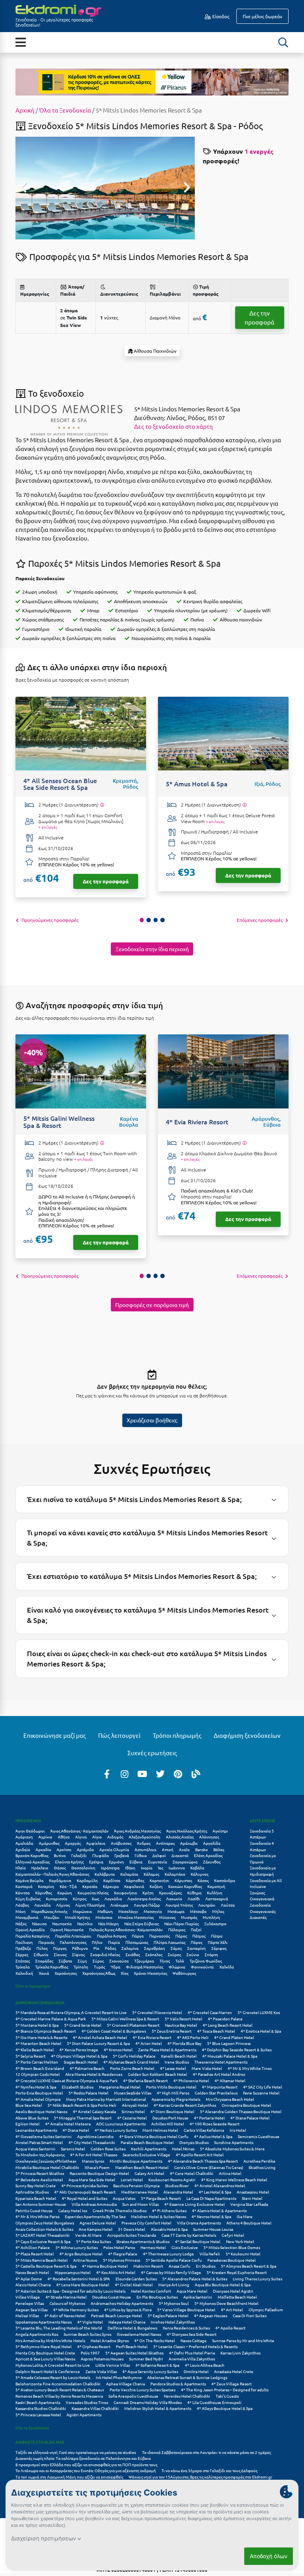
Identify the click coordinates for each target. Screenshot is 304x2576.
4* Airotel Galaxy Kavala (94, 2111)
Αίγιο (97, 1837)
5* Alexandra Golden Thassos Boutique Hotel (241, 2111)
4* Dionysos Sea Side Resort (192, 2334)
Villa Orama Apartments (199, 2223)
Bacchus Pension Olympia (136, 2185)
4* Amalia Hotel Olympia (38, 2099)
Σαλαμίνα (130, 1948)
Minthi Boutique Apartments (136, 2161)
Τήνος (165, 1961)
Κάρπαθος (135, 1880)
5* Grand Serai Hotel (83, 2025)
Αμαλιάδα (24, 1843)
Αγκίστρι (220, 1831)
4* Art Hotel (232, 2309)
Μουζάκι (52, 1917)
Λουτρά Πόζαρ (147, 1905)
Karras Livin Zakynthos (240, 2353)
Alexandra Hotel (178, 2192)
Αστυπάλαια (145, 1849)
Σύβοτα (65, 1961)
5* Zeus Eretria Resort (172, 2031)
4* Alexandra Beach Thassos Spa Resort (203, 2161)
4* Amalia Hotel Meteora (68, 2124)
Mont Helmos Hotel (160, 2130)
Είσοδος (220, 16)
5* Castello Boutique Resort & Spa (46, 2266)
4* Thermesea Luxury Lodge (168, 2254)
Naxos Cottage (194, 2340)
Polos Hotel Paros (119, 2247)
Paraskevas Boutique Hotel (232, 2260)
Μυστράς (189, 1917)
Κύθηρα (194, 1893)
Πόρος (197, 1942)
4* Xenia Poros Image (79, 2050)
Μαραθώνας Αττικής (49, 1911)
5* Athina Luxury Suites (77, 2247)
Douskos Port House (170, 2118)
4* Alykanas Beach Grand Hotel (131, 2062)
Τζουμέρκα (144, 1961)
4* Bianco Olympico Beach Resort (46, 2031)
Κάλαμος (151, 1874)
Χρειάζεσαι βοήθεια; (152, 1420)
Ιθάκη (130, 1868)
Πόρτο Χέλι (218, 1942)
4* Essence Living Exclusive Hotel (195, 2204)
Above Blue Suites (32, 2118)
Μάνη (21, 1911)
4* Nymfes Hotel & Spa (36, 2087)
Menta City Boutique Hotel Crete (45, 2353)
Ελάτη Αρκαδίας (208, 1855)
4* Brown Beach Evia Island (40, 2068)
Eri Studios (206, 2266)
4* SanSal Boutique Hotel (198, 2241)
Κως (95, 1899)
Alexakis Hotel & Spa (169, 2229)
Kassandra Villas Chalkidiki (95, 2408)
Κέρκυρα (111, 1886)
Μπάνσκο (104, 1917)
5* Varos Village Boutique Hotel (186, 2309)
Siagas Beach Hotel (81, 2062)
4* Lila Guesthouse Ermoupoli (214, 2402)
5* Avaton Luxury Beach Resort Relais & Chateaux (60, 2390)
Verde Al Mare (88, 2235)
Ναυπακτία (62, 1923)
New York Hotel (240, 2241)
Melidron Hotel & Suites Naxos (159, 2216)
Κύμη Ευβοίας (28, 1899)
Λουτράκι (207, 1905)
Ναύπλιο (85, 1923)
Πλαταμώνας (137, 1942)
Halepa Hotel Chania (127, 2322)
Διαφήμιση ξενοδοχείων (247, 1735)
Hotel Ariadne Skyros (110, 2340)
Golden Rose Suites (108, 2149)
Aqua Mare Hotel (192, 2291)
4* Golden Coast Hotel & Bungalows (114, 2031)
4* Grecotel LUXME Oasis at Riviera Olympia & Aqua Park (66, 2080)
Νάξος (21, 1923)
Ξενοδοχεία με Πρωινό (263, 1858)
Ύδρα (115, 1967)
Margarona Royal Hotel (120, 2087)
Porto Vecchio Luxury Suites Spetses (142, 2390)
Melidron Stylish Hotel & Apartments (158, 2408)
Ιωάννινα (177, 1868)
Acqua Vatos (124, 2198)
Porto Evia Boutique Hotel (39, 2093)
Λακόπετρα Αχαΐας (144, 1899)
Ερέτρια (96, 1862)
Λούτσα (228, 1905)
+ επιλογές (48, 827)
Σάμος (176, 1948)
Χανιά (44, 1973)
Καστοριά (24, 1886)
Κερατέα (90, 1886)
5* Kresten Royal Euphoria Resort (237, 2272)
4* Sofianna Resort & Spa (157, 2365)
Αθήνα (64, 1837)
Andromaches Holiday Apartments (122, 2303)
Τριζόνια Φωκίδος (206, 1961)
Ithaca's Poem (97, 2167)
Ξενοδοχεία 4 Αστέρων (262, 1846)
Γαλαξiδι (79, 1855)
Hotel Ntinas (183, 2149)
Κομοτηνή (216, 1886)
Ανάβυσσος (121, 1843)
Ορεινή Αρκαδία (30, 1929)
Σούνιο (193, 1954)
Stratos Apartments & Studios (143, 2241)
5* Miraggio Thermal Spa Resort (83, 2118)
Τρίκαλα (23, 1967)
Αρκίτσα (64, 1849)
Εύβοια (136, 1862)
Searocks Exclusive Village (146, 2155)
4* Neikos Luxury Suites (116, 2130)
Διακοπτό (180, 1855)
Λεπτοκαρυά (217, 1899)
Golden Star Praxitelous (216, 2093)
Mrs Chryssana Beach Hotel (230, 2099)
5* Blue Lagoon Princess (229, 2043)
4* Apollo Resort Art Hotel (200, 2155)
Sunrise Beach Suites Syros (87, 2334)
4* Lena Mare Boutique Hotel (83, 2285)
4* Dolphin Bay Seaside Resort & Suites (237, 2050)
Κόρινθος (44, 1893)
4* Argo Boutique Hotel (81, 2254)
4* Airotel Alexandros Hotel (220, 2185)
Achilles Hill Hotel (168, 2124)
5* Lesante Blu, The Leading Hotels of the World (59, 2328)
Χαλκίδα (227, 1967)
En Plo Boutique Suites (157, 2297)
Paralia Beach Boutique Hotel (147, 2142)
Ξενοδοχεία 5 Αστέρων (262, 1834)
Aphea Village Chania (125, 2384)
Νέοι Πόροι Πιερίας (181, 1923)
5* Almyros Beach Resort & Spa (249, 2266)
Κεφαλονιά (134, 1886)
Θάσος (60, 1868)
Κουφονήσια (125, 1893)
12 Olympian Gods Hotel (38, 2074)
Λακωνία (174, 1899)
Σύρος (98, 1961)
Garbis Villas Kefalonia (204, 2130)
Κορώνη (65, 1893)
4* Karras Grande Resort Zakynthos (185, 2105)
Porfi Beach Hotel (132, 2346)
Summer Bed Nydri (146, 2359)
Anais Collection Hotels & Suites (44, 2229)
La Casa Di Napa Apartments (211, 2198)
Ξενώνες (257, 1893)
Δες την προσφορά (259, 317)
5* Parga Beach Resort (161, 2198)
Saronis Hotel (73, 2149)
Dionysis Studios (194, 2142)
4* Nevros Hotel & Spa (211, 2216)
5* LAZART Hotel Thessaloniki (43, 2235)
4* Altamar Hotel (230, 2080)
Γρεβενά (122, 1855)
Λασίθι (194, 1899)
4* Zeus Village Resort (232, 2384)
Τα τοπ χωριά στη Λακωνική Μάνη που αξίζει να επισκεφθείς (69, 2477)
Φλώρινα (177, 1967)
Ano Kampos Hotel (96, 2229)
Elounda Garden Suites (136, 2279)
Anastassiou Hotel (253, 2192)
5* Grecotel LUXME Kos (259, 2012)
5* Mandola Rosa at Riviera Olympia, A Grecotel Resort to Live (71, 2012)
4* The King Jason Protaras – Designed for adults (225, 2390)
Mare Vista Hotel (207, 2068)
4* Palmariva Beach (87, 2068)
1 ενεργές (259, 151)
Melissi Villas (27, 2315)
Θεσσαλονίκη (83, 1868)
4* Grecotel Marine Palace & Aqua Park (51, 2019)
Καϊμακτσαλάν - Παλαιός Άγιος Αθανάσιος (52, 1874)
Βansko (201, 1849)
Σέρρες (22, 1954)
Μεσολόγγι (128, 1911)
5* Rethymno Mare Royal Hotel (44, 2346)
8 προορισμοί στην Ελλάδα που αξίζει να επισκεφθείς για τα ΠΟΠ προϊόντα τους (86, 2464)
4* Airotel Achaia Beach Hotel (100, 2037)
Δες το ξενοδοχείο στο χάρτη (174, 426)
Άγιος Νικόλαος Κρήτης (187, 1831)
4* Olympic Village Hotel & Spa (79, 2056)
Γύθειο (141, 1855)
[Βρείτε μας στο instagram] (125, 1773)
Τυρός (99, 1967)
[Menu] (20, 42)
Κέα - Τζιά (68, 1886)
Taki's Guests (227, 2396)
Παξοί (196, 1929)
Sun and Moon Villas (141, 2204)
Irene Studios (177, 2062)
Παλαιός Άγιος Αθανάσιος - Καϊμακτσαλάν (126, 1929)
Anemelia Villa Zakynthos (192, 2359)
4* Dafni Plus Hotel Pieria (192, 2353)
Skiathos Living (262, 2167)
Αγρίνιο (45, 1837)
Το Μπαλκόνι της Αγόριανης (40, 2155)
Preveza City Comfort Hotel (146, 2223)
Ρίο (96, 1948)
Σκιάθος (133, 1954)
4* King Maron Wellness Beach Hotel (234, 2179)
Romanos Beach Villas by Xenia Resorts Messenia (59, 2396)
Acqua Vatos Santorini (35, 2149)
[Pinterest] (178, 1773)
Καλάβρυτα (105, 1874)
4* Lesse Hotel (173, 2068)
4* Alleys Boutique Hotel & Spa (225, 2408)
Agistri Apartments (84, 2415)
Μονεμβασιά (27, 1917)
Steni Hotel (252, 2198)
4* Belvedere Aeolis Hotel (39, 2179)
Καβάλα (197, 1868)
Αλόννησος (209, 1837)
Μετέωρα (176, 1911)
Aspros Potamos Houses (102, 2359)
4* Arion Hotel (149, 2043)
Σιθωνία (41, 1954)
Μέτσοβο (198, 1911)
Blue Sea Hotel (29, 2105)
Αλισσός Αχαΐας (180, 1837)
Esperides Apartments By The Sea (95, 2216)
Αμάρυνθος (49, 1843)
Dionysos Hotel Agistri (233, 2291)
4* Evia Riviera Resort (152, 2037)
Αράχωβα (189, 1843)
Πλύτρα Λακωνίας (169, 1942)
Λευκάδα (43, 1905)
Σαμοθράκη (155, 1948)
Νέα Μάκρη (108, 1923)
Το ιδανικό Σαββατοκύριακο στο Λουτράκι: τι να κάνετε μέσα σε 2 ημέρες (206, 2452)
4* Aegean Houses (211, 2315)
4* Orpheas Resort (94, 2346)
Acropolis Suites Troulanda (132, 2235)
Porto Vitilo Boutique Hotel (171, 2087)
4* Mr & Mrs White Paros (37, 2216)
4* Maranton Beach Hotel (38, 2043)
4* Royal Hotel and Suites (85, 2198)
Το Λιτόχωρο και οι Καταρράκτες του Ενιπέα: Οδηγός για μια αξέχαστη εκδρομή (86, 2470)
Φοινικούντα (202, 1967)
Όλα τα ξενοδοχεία (32, 2428)
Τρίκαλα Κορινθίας (52, 1967)
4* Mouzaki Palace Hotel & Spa (230, 2056)
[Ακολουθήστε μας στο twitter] (160, 1773)
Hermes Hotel (153, 2247)
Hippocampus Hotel (73, 2272)
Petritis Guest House (34, 2210)
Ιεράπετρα (110, 1868)
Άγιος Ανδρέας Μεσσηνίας (137, 1831)
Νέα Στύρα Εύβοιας (142, 1923)
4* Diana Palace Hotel (250, 2118)
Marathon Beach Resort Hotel (142, 2167)
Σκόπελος (154, 1954)
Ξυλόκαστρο (215, 1923)
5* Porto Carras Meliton (37, 2062)
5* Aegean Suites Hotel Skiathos (134, 2353)
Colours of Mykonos (67, 2303)
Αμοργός (73, 1843)
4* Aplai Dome (29, 2279)
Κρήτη (148, 1893)
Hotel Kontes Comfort (151, 2291)
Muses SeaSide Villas (133, 2093)
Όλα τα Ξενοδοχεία (65, 110)
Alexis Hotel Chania (33, 2285)
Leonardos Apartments (36, 2130)
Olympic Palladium (266, 2309)
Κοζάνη (156, 1886)
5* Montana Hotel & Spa (37, 2025)
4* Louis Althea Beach (205, 2365)
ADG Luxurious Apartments (121, 2124)
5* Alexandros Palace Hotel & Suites (195, 2279)
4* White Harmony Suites (76, 2309)
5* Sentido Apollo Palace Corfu (174, 2260)
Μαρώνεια (82, 1911)
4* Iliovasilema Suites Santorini (44, 2136)
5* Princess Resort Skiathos (40, 2173)
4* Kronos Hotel (118, 2050)
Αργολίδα (212, 1843)
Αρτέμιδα (85, 1849)
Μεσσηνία (153, 1911)
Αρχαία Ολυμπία (114, 1849)
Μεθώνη (105, 1911)
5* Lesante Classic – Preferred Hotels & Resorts (195, 2346)
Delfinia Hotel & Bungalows (132, 2328)
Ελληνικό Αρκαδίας (32, 1862)
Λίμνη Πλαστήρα (90, 1905)
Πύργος (60, 1948)
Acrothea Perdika (259, 2161)
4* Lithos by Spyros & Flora (128, 2309)
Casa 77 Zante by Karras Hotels (189, 2235)
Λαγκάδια (113, 1899)
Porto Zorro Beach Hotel (132, 2068)
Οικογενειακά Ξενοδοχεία (262, 1902)
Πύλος (42, 1948)
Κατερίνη (46, 1886)
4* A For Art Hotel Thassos (94, 2155)
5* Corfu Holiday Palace (134, 2056)
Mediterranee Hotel (140, 2192)
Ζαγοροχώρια (185, 1862)
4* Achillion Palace (33, 2247)
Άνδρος (144, 1843)
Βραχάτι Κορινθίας (32, 1855)
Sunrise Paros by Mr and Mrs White (243, 2340)
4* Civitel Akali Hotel (134, 2285)
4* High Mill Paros (173, 2093)
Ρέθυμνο (80, 1948)
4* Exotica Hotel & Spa (261, 2031)
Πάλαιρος (177, 1929)
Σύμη (82, 1961)
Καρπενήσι (159, 1880)
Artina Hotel (230, 2173)
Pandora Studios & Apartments (178, 2384)
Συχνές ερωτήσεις (152, 1753)
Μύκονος (167, 1917)
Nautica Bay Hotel (181, 2025)
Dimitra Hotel (196, 2371)
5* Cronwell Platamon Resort (133, 2025)
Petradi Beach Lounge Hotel (117, 2315)
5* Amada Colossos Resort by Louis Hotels (53, 2377)
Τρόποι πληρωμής (177, 1735)
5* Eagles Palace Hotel (168, 2315)
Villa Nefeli (210, 2254)
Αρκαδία (43, 1849)
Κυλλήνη (215, 1893)
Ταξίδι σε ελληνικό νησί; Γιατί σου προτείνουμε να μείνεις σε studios (76, 2452)
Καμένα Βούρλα (29, 1880)
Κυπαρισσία (57, 1899)
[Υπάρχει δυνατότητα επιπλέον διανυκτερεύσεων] (102, 805)
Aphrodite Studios (32, 2192)
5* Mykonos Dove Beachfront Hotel (226, 2303)
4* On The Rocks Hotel (155, 2340)
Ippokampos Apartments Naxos (44, 2322)
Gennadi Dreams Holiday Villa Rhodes (148, 2402)
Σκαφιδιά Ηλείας (105, 1954)
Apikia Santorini (198, 2297)
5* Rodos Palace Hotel (88, 2093)
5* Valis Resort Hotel (183, 2019)
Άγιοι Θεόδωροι (30, 1831)
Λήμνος (63, 1905)
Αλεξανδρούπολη (144, 1837)
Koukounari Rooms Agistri (172, 2179)
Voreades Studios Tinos (87, 2402)
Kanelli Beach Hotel (179, 2056)
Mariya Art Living (174, 2285)
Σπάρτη (211, 1954)
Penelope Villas (30, 2303)
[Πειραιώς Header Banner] (152, 81)
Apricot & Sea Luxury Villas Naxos (45, 2359)
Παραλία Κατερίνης (32, 1936)
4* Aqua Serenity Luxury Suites (150, 2371)
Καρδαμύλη (87, 1880)
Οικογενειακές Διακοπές (263, 1914)
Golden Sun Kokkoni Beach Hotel (158, 2074)
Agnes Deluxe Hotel (98, 2223)
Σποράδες (44, 1961)
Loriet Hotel (132, 2179)
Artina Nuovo (85, 2260)
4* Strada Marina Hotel (66, 2297)
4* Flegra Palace (123, 2254)
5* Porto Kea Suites (93, 2241)
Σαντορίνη (197, 1948)
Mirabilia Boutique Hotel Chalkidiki (47, 2167)
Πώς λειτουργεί (119, 1735)
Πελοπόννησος (73, 1942)
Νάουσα (39, 1923)
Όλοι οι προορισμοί (33, 1986)
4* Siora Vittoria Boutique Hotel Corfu (154, 2136)
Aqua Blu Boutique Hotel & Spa (223, 2285)
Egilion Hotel (28, 2124)
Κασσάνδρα (225, 1880)
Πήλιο (97, 1942)
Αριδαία (23, 1849)
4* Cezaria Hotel (132, 2118)
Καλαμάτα (129, 1874)
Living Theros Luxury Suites (257, 2279)
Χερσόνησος (66, 1973)
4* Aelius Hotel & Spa (213, 2136)
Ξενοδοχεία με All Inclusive (266, 1883)
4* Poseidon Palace (225, 2019)
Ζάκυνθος (212, 1862)
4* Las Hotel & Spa (215, 2192)
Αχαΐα (184, 1849)
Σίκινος (60, 1954)
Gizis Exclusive (185, 2247)
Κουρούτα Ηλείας (93, 1893)
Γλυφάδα (101, 1855)
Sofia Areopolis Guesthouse (133, 2396)
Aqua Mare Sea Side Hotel (92, 2179)
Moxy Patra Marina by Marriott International (106, 2099)
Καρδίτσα (112, 1880)
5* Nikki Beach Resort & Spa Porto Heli (82, 2105)
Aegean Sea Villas (31, 2309)
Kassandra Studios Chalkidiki (41, 2408)
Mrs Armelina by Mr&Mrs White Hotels (50, 2340)
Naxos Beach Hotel (32, 2272)
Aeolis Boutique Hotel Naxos (41, 2111)
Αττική (168, 1849)
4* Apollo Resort (230, 2328)
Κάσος (203, 1880)
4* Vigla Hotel (90, 2322)
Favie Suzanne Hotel (261, 2093)
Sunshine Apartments (234, 2142)
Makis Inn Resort (148, 2266)
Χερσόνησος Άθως (99, 1973)
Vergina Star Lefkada (249, 2204)
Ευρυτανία (158, 1862)
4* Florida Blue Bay (184, 2043)
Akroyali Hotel (135, 2105)
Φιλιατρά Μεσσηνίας (144, 1967)
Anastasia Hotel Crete (234, 2371)
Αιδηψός (115, 1837)
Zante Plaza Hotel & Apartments (167, 2050)
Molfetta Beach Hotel (237, 2297)
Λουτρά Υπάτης (179, 1905)
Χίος (124, 1973)
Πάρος (181, 1936)
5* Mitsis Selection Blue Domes (232, 2247)
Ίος (161, 1868)
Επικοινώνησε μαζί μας (55, 1735)
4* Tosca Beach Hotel (216, 2031)
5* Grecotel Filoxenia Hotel (157, 2012)
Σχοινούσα (119, 1961)
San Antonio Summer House (41, 2204)
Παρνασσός (160, 1936)
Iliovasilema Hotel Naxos (139, 2334)
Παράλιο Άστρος (112, 1936)
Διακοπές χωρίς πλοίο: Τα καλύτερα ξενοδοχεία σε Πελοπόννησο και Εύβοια (84, 2458)
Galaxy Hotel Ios (73, 2210)
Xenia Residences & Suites (186, 2328)
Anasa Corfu (180, 2266)
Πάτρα (217, 1936)
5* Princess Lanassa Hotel (38, 2415)
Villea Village (28, 2297)
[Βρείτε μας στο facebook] (107, 1773)
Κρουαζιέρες (170, 1893)
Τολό (180, 1961)
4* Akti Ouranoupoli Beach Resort (85, 2192)
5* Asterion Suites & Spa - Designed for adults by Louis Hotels (70, 2291)
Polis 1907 (90, 2353)
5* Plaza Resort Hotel (35, 2254)
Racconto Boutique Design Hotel (99, 2173)
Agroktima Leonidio (95, 2136)
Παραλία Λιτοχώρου (73, 1936)
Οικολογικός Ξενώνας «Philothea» (46, 2161)
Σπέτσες (23, 1961)
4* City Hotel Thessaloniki (92, 2142)
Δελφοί (159, 1855)
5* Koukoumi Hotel (243, 2254)
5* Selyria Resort (30, 2056)
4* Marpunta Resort (220, 2087)
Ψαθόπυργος (184, 1973)
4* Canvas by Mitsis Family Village (171, 2272)
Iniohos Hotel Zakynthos (173, 2322)
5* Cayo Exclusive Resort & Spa (43, 2241)
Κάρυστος (183, 1880)
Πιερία (114, 1942)
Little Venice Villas (113, 2365)
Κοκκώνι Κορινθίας (185, 1886)
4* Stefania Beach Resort (145, 2080)
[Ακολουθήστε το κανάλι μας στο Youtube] (142, 1773)
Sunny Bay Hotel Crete (36, 2185)
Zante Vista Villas (101, 2371)
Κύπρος (80, 1899)
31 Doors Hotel (132, 2229)
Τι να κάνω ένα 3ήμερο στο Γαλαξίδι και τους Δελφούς (209, 2470)
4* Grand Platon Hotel (234, 2037)
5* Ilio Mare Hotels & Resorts (41, 2037)
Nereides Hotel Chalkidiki (187, 2396)
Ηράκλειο (40, 1868)
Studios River (177, 2185)
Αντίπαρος (165, 1843)
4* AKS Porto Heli (193, 2037)
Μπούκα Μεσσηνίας (136, 1917)
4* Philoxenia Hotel (191, 2080)
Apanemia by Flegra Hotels (176, 2099)
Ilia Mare (245, 2216)
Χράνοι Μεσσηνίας (150, 1973)
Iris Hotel (238, 2130)
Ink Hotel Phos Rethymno (119, 2377)
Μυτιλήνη (211, 1917)
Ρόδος (110, 1948)
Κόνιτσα (23, 1893)
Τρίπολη (81, 1967)
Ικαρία (147, 1868)
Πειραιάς (46, 1942)
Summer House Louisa (213, 2229)
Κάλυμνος (199, 1874)
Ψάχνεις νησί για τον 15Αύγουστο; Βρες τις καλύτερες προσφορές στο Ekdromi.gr (200, 2477)
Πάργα (138, 1936)
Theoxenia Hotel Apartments (221, 2062)
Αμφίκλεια (96, 1843)
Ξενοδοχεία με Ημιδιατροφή (263, 1871)
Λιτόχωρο (119, 1905)
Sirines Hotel (133, 2111)
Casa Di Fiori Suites (250, 2315)
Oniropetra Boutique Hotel (246, 2105)
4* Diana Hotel (76, 2130)
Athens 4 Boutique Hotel (249, 2223)
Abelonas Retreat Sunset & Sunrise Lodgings (187, 2377)
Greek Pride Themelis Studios (120, 2210)
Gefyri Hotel (233, 2235)
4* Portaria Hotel (209, 2118)
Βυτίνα (60, 1855)
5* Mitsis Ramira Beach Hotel (42, 2260)
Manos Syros (93, 2161)
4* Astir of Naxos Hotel (65, 2315)
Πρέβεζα (23, 1948)
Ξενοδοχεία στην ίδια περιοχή (152, 949)
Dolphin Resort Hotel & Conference (48, 2371)
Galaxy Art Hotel (149, 2173)
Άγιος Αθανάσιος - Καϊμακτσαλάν (79, 1831)
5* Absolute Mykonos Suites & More (232, 2149)
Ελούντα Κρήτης (69, 1862)
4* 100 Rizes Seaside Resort (215, 2124)
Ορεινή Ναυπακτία (67, 1929)
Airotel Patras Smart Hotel (39, 2142)
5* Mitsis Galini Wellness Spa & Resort (125, 2019)
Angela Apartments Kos (37, 2334)
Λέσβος (22, 1905)
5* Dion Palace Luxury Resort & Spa (98, 2043)
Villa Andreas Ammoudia (94, 2204)
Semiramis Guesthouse (259, 2136)
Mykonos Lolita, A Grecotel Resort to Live (53, 2365)
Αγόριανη (24, 1837)
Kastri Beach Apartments (38, 2402)
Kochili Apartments (149, 2149)
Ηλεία (21, 1868)
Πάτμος (199, 1936)
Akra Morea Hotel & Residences (94, 2074)
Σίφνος (78, 1954)
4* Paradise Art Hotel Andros (219, 2074)
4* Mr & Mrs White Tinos (250, 2068)
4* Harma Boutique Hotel (105, 2266)
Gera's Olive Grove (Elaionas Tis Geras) (209, 2167)
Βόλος (219, 1849)
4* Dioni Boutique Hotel (172, 2111)
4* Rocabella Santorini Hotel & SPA (79, 2279)
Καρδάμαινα (60, 1880)
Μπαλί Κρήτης (77, 1917)
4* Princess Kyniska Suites (85, 2185)
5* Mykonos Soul (174, 2303)
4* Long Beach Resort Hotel (228, 2025)
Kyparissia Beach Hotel (36, 2198)
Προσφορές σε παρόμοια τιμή (152, 1305)
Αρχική (25, 110)
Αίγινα (81, 1837)
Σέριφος (219, 1948)
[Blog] (196, 1773)
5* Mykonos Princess (122, 2260)
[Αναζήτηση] (283, 42)
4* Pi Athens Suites (169, 2210)
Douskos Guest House (112, 2297)
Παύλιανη (24, 1942)
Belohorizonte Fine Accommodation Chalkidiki (58, 2384)
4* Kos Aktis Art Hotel (116, 2272)
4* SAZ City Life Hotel (263, 2087)
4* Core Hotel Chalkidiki (192, 2173)
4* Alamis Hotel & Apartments (219, 2210)
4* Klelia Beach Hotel (35, 2050)
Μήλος (218, 1911)
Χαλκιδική (24, 1973)
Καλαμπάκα (175, 1874)
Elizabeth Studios (78, 2087)
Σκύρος (174, 1954)
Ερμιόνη (116, 1862)
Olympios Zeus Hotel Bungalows (45, 2223)
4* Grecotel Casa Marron (210, 2012)
